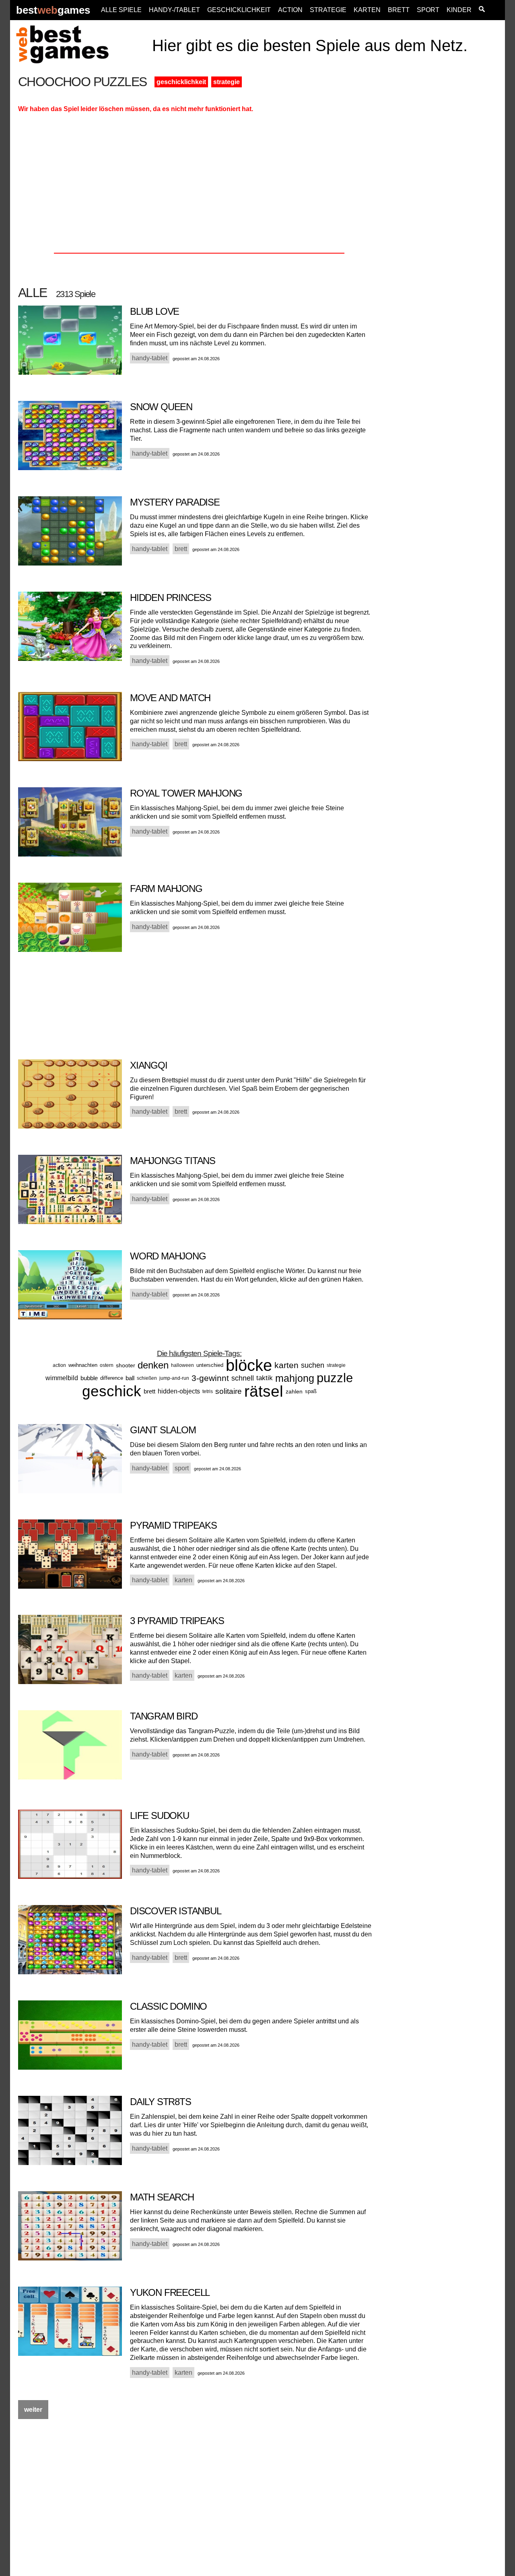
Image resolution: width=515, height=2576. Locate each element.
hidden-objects (179, 1391)
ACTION (290, 10)
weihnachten (83, 1365)
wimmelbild (62, 1378)
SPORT (428, 10)
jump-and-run (174, 1378)
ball (130, 1378)
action (59, 1365)
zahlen (294, 1391)
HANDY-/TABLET (174, 10)
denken (153, 1365)
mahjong (295, 1378)
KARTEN (367, 10)
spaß (311, 1391)
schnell (243, 1378)
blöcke (249, 1365)
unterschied (210, 1365)
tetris (208, 1391)
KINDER (459, 10)
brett (149, 1391)
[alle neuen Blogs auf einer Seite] (482, 10)
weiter (33, 2410)
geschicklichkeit (181, 82)
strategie (227, 82)
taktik (265, 1378)
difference (112, 1378)
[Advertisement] (443, 196)
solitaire (229, 1391)
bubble (89, 1378)
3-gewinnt (210, 1378)
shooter (126, 1365)
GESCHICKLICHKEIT (239, 10)
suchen (313, 1365)
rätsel (264, 1391)
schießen (147, 1378)
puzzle (335, 1378)
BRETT (399, 10)
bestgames (53, 10)
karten (286, 1365)
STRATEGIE (328, 10)
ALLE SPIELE (121, 10)
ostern (107, 1365)
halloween (182, 1365)
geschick (112, 1391)
